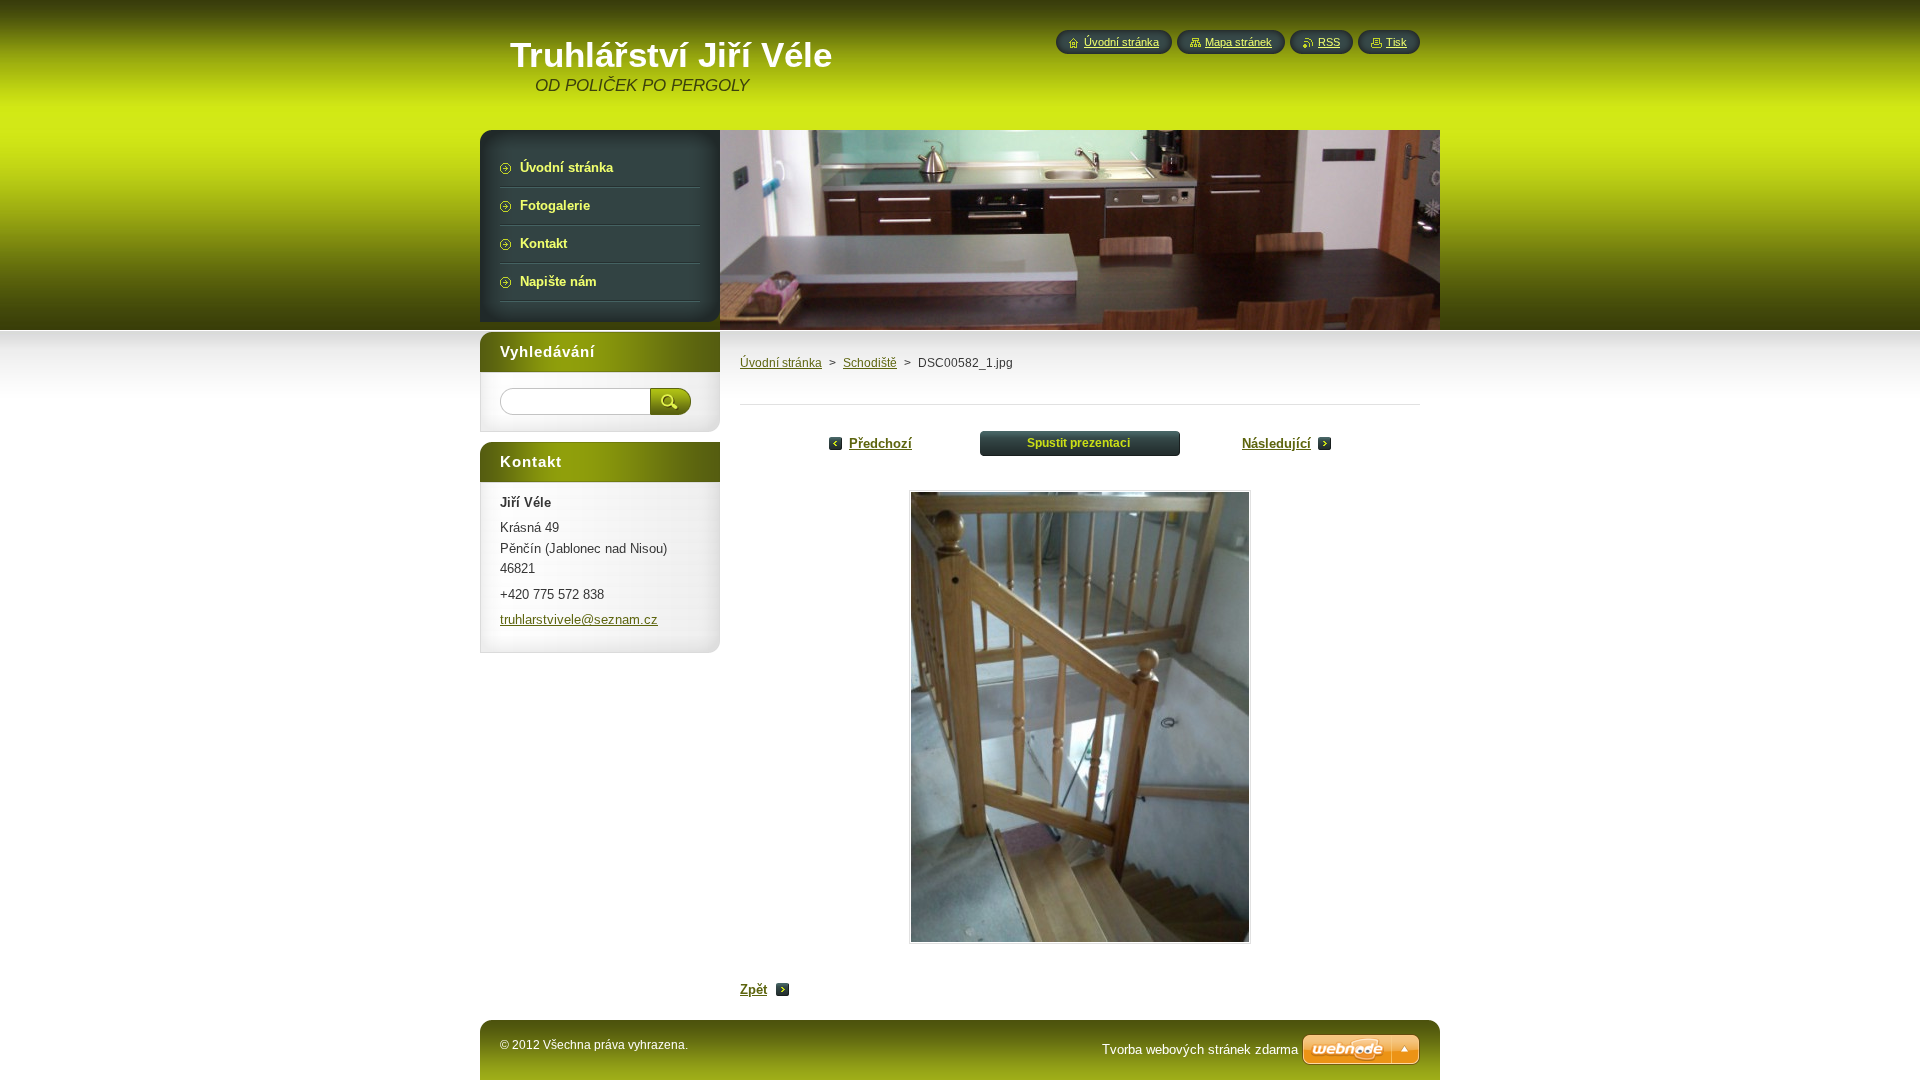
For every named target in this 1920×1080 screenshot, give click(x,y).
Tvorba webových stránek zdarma (1200, 1049)
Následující (1276, 443)
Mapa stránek (1238, 42)
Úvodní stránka (781, 363)
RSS (1329, 42)
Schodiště (870, 363)
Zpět (753, 989)
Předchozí (880, 443)
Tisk (1396, 42)
